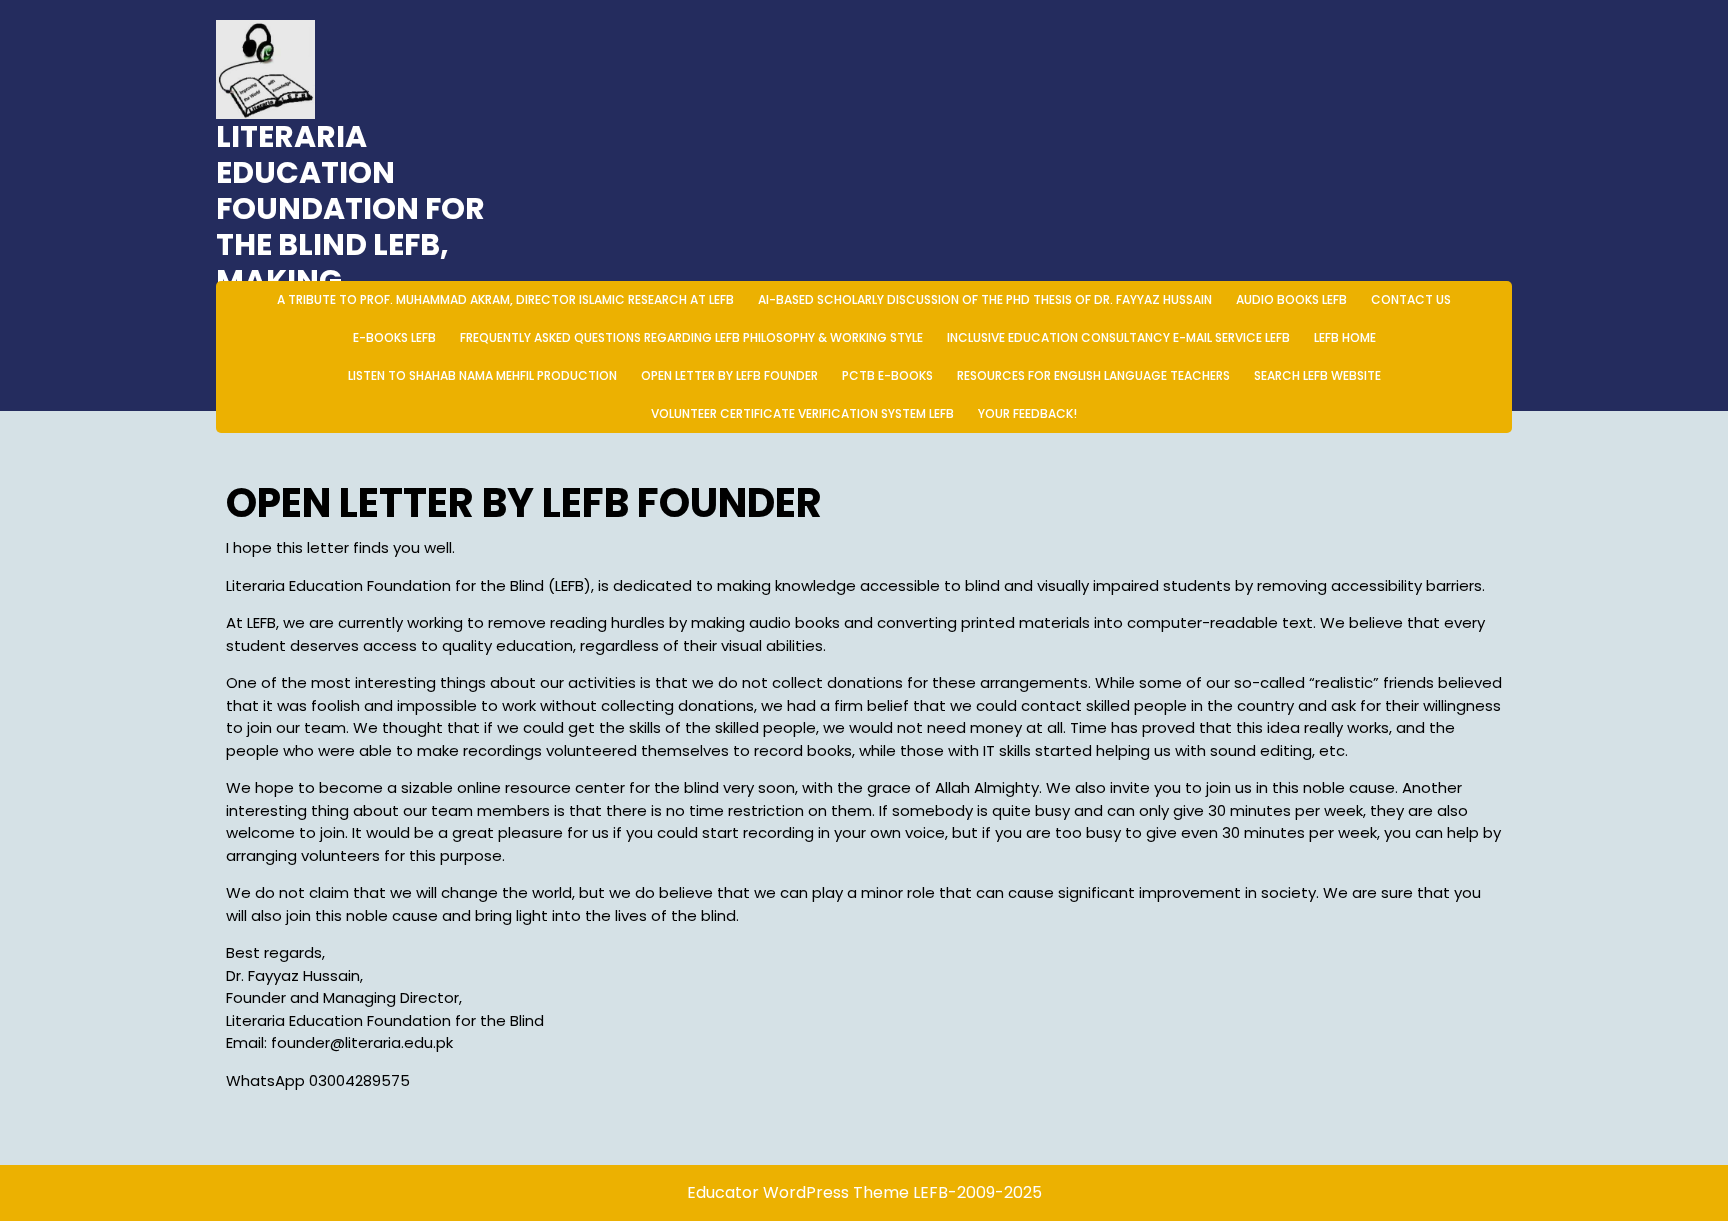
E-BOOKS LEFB (394, 337)
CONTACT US (1411, 299)
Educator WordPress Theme (798, 1192)
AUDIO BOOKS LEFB (1291, 299)
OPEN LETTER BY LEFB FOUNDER (729, 375)
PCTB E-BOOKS (887, 375)
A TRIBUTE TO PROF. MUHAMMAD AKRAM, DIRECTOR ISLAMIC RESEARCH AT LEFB (505, 299)
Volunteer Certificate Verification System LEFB (802, 413)
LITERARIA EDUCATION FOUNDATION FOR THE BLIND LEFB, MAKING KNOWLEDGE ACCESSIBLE (350, 244)
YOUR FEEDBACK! (1027, 413)
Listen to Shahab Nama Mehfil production (482, 375)
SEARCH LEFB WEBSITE (1317, 375)
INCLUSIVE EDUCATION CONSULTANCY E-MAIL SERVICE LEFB (1118, 337)
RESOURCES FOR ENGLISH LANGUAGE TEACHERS (1093, 375)
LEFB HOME (1345, 337)
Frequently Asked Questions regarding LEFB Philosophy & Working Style (691, 337)
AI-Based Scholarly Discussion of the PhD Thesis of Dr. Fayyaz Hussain (985, 299)
